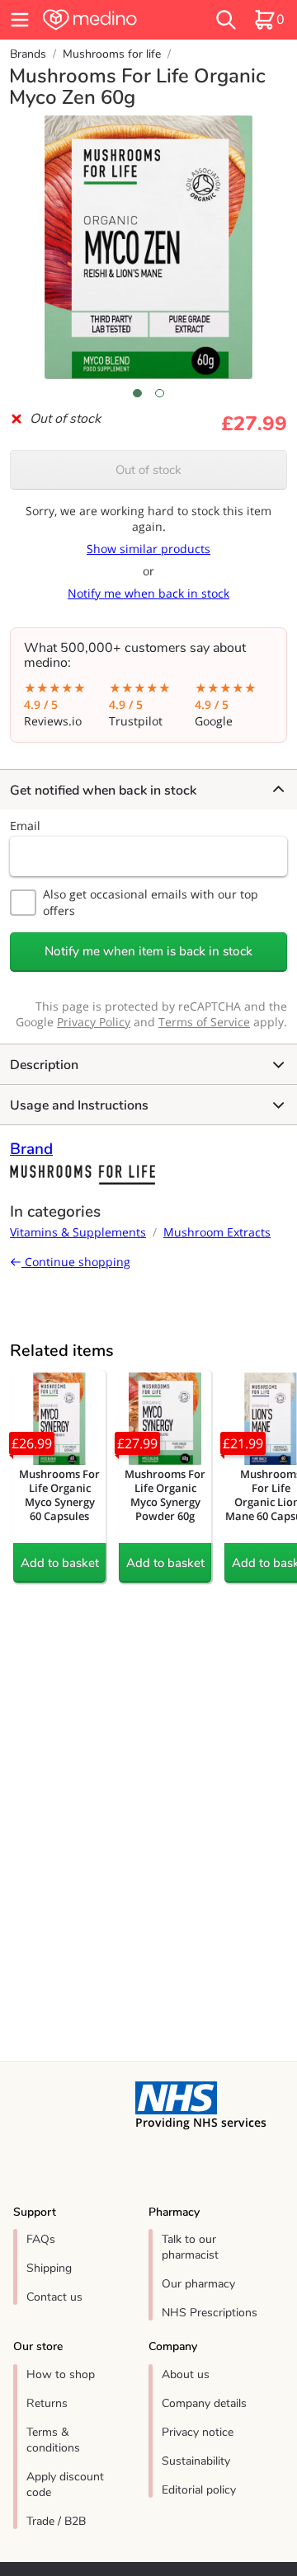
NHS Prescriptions (210, 2313)
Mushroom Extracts (217, 1232)
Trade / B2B (56, 2521)
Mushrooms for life (112, 54)
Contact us (54, 2297)
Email (25, 826)
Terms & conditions (53, 2440)
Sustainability (196, 2461)
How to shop (61, 2374)
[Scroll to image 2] (160, 393)
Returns (47, 2403)
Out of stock (148, 470)
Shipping (49, 2268)
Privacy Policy (94, 1022)
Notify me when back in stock (148, 593)
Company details (204, 2403)
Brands (28, 54)
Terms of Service (204, 1022)
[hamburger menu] (20, 20)
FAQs (41, 2239)
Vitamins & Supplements (78, 1232)
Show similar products (148, 549)
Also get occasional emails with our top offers (151, 902)
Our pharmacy (198, 2284)
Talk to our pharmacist (190, 2247)
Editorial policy (199, 2490)
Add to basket (60, 1563)
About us (186, 2374)
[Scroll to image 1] (137, 393)
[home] (109, 20)
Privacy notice (198, 2432)
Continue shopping (76, 1262)
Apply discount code (65, 2485)
